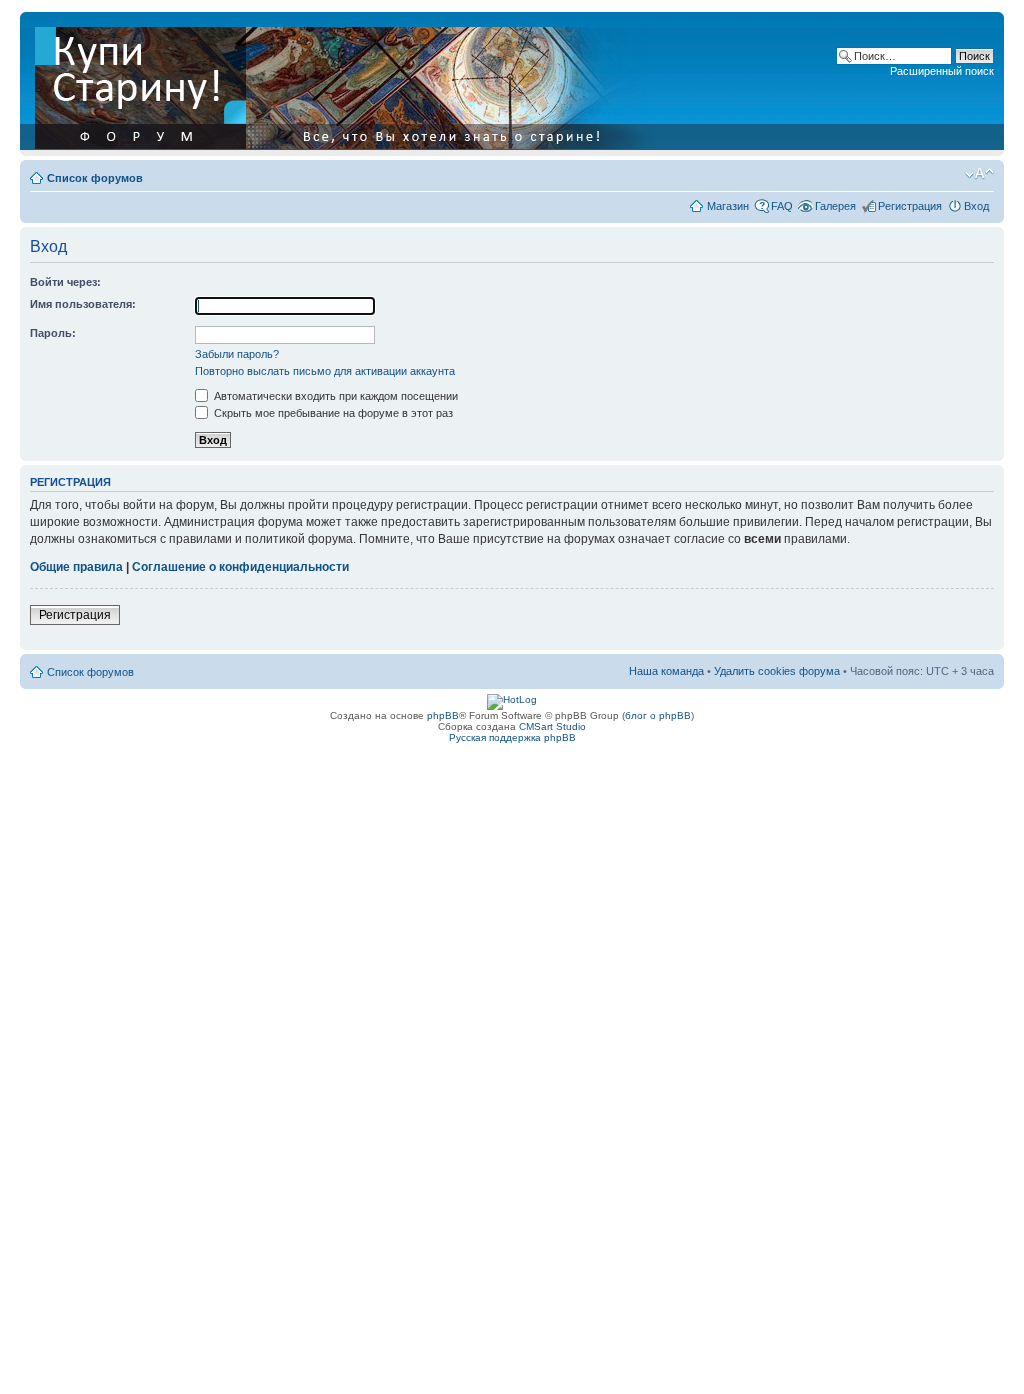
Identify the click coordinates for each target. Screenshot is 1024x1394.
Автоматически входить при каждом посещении (334, 396)
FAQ (782, 206)
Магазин (728, 206)
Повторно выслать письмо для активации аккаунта (325, 371)
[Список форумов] (347, 84)
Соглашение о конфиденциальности (240, 567)
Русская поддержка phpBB (512, 737)
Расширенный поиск (942, 71)
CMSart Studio (552, 726)
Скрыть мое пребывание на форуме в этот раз (332, 413)
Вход (976, 206)
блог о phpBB (658, 715)
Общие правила (76, 567)
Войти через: (65, 282)
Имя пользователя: (83, 304)
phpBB (443, 715)
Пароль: (53, 333)
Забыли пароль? (237, 354)
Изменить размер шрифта (979, 174)
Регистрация (910, 206)
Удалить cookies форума (777, 671)
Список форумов (95, 178)
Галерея (835, 206)
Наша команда (666, 671)
